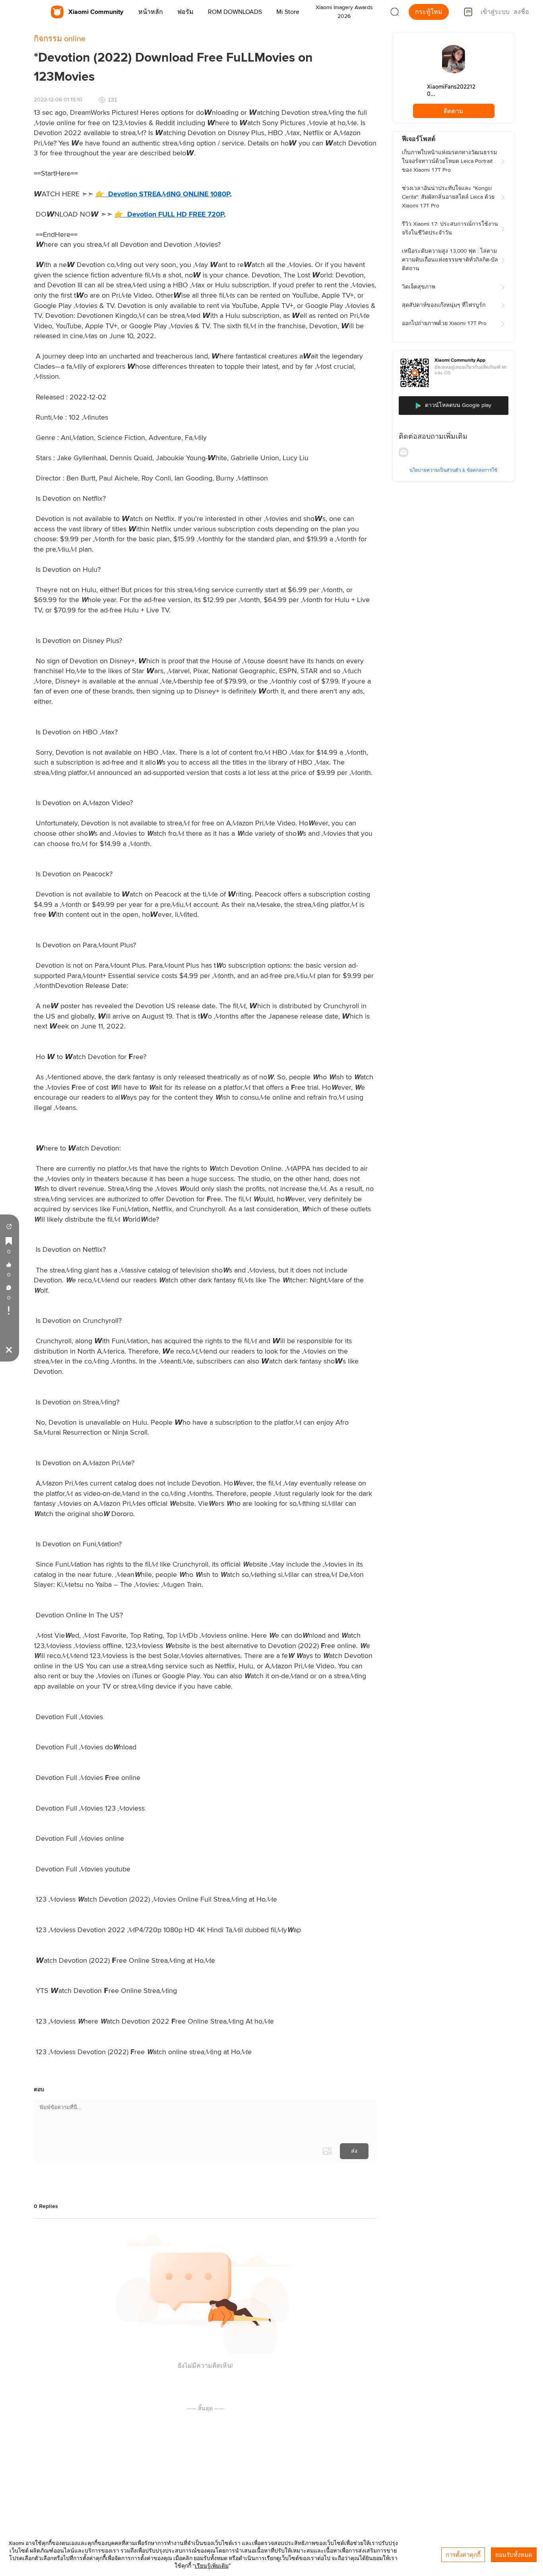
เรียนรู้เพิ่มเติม (212, 2566)
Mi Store (288, 12)
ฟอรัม (185, 12)
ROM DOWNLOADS (235, 12)
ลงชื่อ (521, 12)
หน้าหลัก (151, 12)
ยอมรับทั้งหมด (514, 2555)
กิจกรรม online (60, 39)
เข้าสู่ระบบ (495, 12)
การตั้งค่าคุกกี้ (463, 2555)
